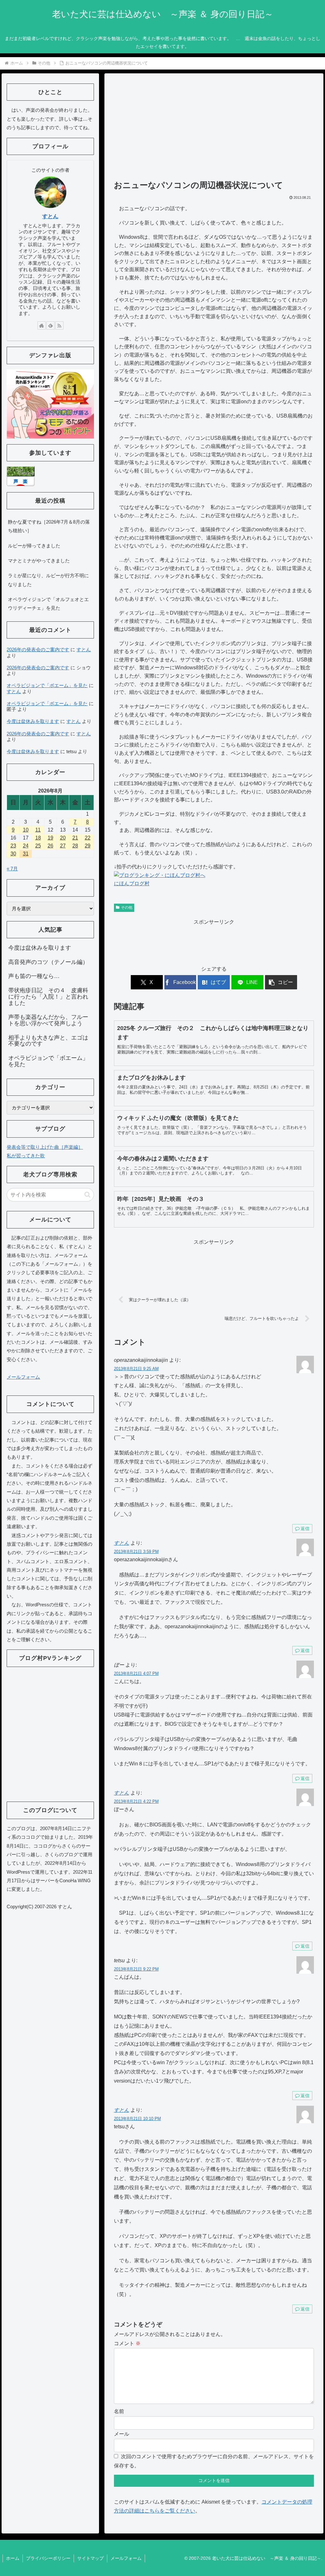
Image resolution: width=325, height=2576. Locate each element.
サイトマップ (90, 2558)
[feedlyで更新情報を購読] (50, 325)
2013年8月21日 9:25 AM (136, 1369)
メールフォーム (23, 1377)
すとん (122, 1543)
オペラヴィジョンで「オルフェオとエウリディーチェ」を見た (48, 604)
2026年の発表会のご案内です (38, 649)
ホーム (13, 2558)
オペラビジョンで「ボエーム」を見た (47, 685)
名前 (119, 2411)
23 (13, 846)
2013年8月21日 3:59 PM (136, 1552)
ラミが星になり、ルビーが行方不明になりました (48, 580)
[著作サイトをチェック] (42, 325)
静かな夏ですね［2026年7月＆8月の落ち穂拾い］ (49, 526)
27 (63, 846)
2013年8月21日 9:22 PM (136, 1969)
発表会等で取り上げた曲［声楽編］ (45, 1147)
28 (75, 846)
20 (63, 838)
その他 (127, 907)
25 (38, 846)
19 (50, 838)
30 (13, 854)
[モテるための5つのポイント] (50, 403)
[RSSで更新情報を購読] (59, 325)
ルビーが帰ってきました (34, 546)
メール (122, 2434)
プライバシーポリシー (48, 2558)
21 (75, 838)
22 (88, 838)
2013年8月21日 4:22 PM (136, 1801)
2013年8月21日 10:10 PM (137, 2119)
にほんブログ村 (132, 883)
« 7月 (12, 869)
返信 (305, 1529)
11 (38, 830)
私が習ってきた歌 (26, 1156)
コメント (127, 2343)
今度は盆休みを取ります (33, 721)
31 (26, 854)
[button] (281, 982)
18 (38, 838)
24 (26, 846)
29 (88, 846)
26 (50, 846)
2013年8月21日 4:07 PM (136, 1673)
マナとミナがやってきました (39, 561)
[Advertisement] (214, 130)
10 (26, 830)
